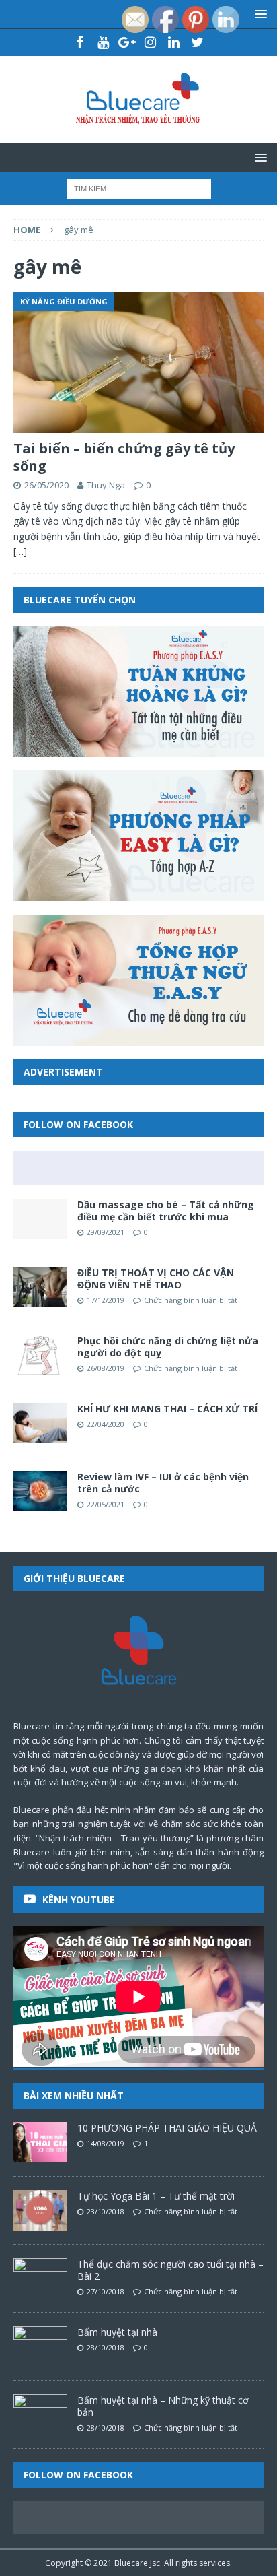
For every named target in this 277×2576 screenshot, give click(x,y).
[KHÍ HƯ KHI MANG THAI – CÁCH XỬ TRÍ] (40, 1423)
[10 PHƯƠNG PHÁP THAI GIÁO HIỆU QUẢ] (40, 2142)
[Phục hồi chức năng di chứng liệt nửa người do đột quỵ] (40, 1355)
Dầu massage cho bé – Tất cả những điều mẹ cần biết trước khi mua (166, 1211)
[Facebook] (80, 42)
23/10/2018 (106, 2211)
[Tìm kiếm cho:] (139, 188)
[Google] (127, 42)
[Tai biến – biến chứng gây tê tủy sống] (138, 363)
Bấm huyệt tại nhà (117, 2332)
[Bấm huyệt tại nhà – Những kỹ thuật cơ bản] (40, 2414)
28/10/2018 (106, 2347)
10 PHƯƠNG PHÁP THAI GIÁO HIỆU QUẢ (167, 2128)
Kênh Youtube (79, 1900)
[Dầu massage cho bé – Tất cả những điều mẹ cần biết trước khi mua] (40, 1219)
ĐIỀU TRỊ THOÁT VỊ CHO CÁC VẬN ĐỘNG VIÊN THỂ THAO (156, 1279)
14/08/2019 (106, 2143)
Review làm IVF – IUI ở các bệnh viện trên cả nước (163, 1483)
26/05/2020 (46, 485)
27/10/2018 (106, 2291)
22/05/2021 (106, 1504)
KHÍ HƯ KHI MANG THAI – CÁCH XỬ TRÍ (167, 1409)
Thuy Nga (106, 485)
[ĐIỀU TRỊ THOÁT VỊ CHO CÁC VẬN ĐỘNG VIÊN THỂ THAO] (40, 1287)
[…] (20, 551)
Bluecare (131, 2563)
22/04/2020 (106, 1424)
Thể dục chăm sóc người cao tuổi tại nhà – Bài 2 (170, 2270)
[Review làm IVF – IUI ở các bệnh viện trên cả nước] (40, 1491)
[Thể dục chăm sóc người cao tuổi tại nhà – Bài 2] (40, 2278)
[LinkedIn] (174, 42)
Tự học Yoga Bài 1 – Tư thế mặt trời (156, 2196)
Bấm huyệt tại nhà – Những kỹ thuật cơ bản (163, 2406)
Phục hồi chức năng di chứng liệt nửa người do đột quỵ (168, 1347)
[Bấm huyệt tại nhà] (40, 2346)
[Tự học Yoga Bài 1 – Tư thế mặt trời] (40, 2210)
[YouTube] (103, 42)
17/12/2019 (106, 1300)
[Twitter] (197, 42)
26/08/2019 (106, 1368)
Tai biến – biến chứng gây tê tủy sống (124, 457)
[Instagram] (150, 42)
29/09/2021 (106, 1232)
